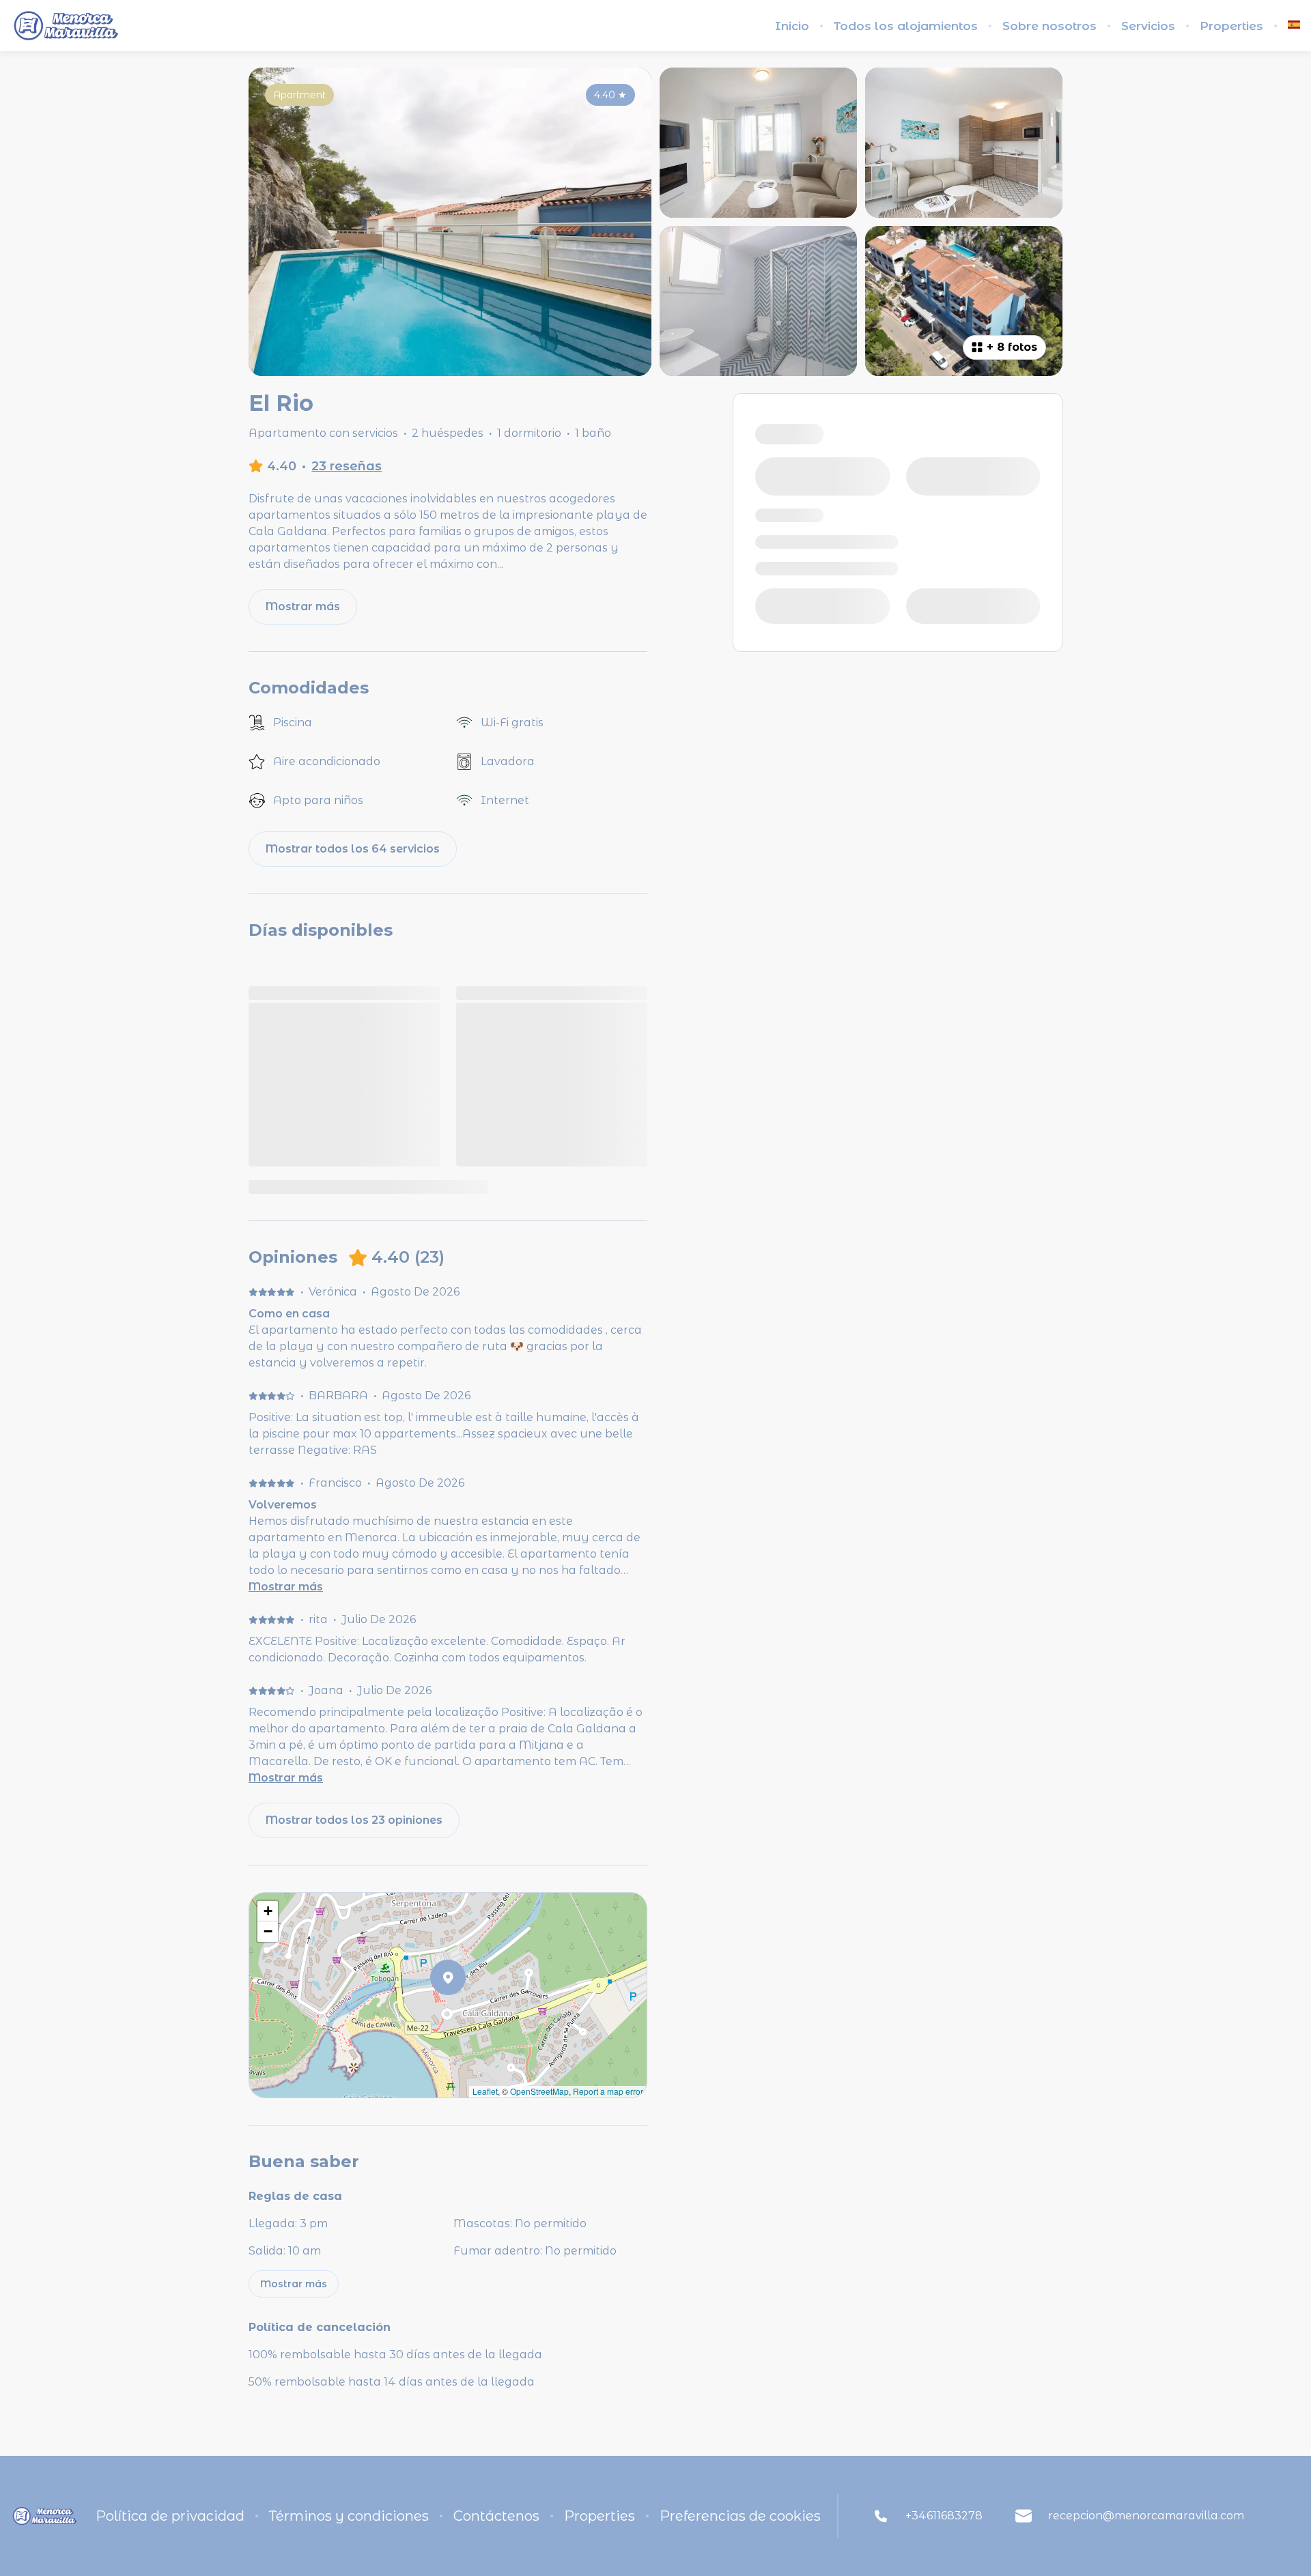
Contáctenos (496, 2516)
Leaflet (485, 2091)
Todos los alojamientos (906, 26)
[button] (466, 2013)
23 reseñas (347, 466)
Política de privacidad (170, 2516)
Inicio (792, 26)
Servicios (1148, 26)
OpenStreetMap (539, 2091)
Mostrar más (286, 1587)
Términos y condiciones (349, 2516)
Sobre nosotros (1049, 26)
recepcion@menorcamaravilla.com (1146, 2516)
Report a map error (608, 2091)
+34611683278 (944, 2516)
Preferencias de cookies (740, 2516)
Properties (1231, 26)
